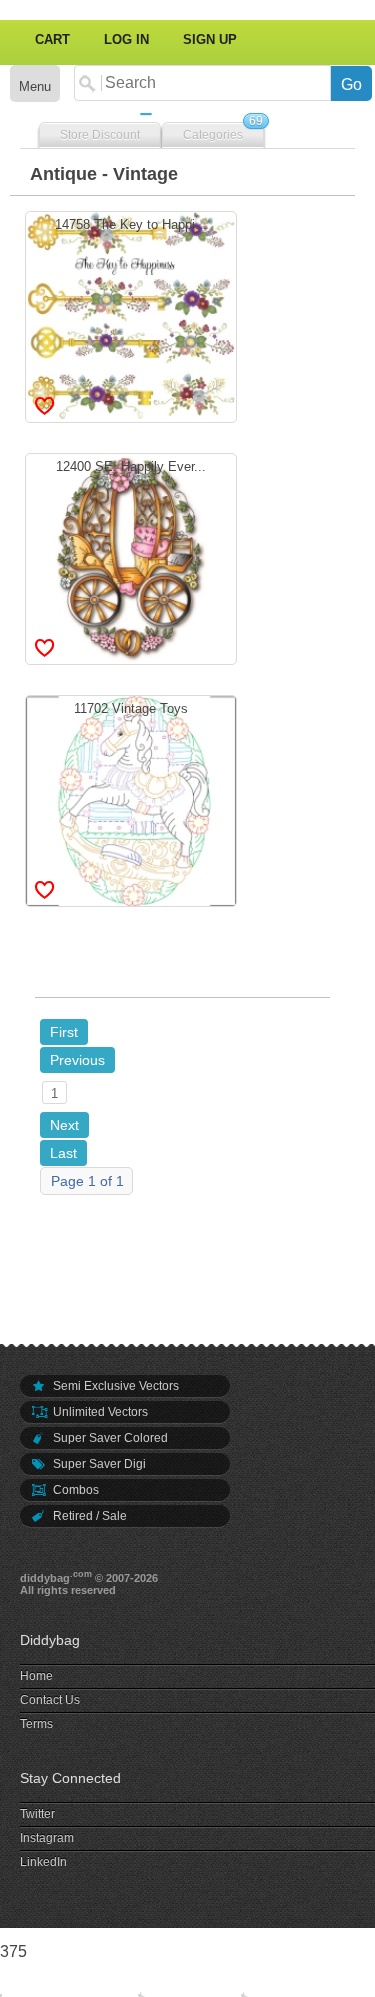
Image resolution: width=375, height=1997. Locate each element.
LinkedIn (43, 1862)
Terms (36, 1724)
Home (36, 1676)
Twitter (37, 1814)
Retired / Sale (88, 1516)
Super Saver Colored (109, 1438)
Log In (126, 39)
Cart (52, 39)
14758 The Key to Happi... (131, 314)
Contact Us (50, 1700)
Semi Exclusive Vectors (114, 1386)
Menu (35, 86)
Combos (74, 1490)
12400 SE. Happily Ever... (131, 556)
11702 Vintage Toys (131, 798)
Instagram (47, 1838)
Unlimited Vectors (99, 1412)
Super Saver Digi (98, 1464)
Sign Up (210, 39)
